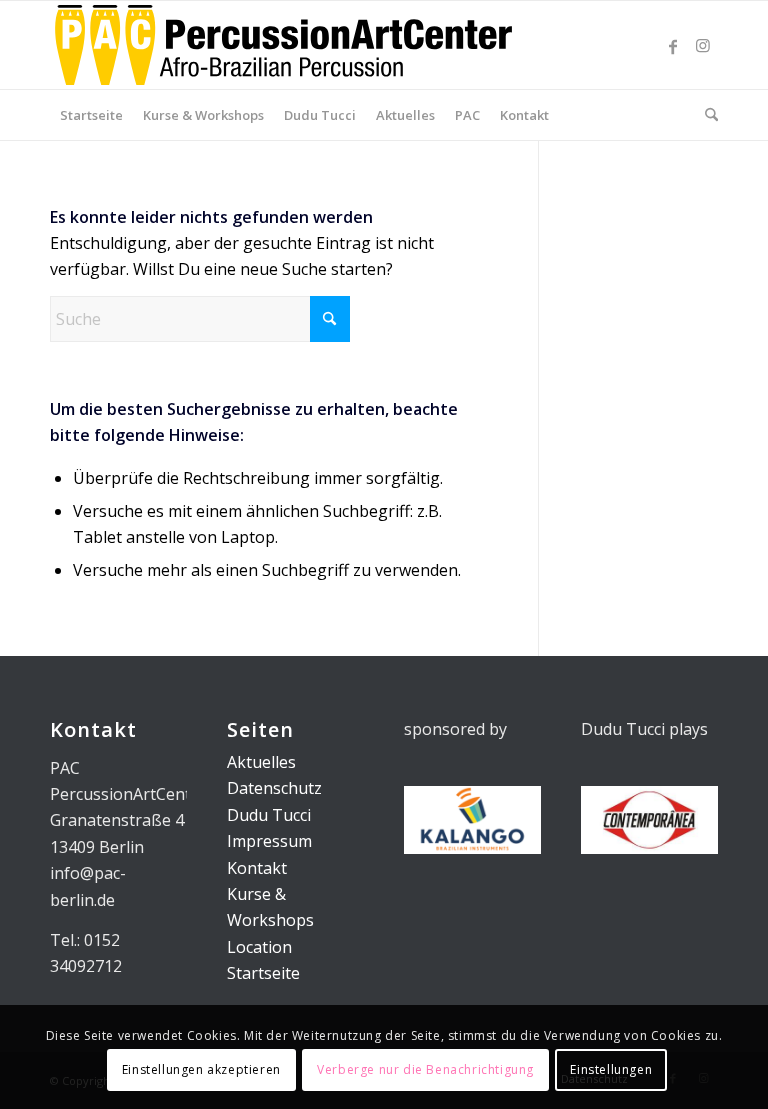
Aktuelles (261, 762)
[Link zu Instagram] (703, 45)
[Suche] (706, 115)
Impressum (269, 841)
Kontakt (257, 868)
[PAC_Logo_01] (283, 45)
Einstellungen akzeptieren (201, 1069)
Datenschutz (274, 788)
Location (259, 947)
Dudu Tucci (269, 815)
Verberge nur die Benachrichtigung (425, 1069)
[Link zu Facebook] (673, 45)
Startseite (263, 973)
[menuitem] (91, 115)
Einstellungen (611, 1069)
